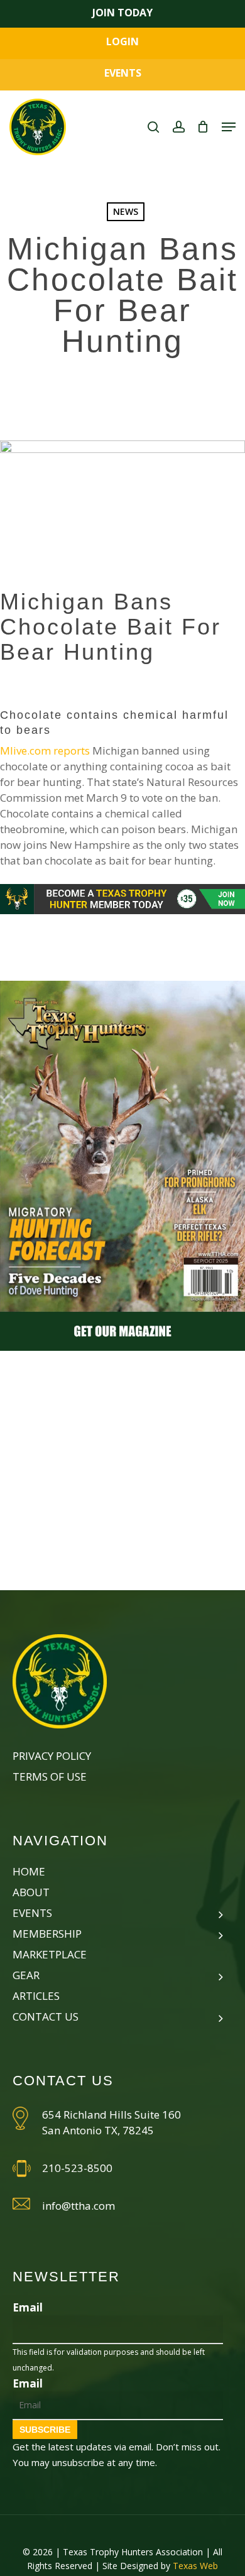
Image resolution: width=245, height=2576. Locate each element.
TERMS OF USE (50, 1776)
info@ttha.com (79, 2206)
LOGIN (122, 41)
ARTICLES (36, 1996)
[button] (229, 127)
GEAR (26, 1975)
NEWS (126, 211)
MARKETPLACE (50, 1954)
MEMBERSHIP (47, 1934)
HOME (29, 1871)
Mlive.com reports (45, 750)
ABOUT (31, 1892)
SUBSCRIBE (45, 2430)
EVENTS (123, 73)
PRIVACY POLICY (52, 1756)
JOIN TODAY (122, 13)
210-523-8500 (77, 2168)
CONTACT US (46, 2017)
